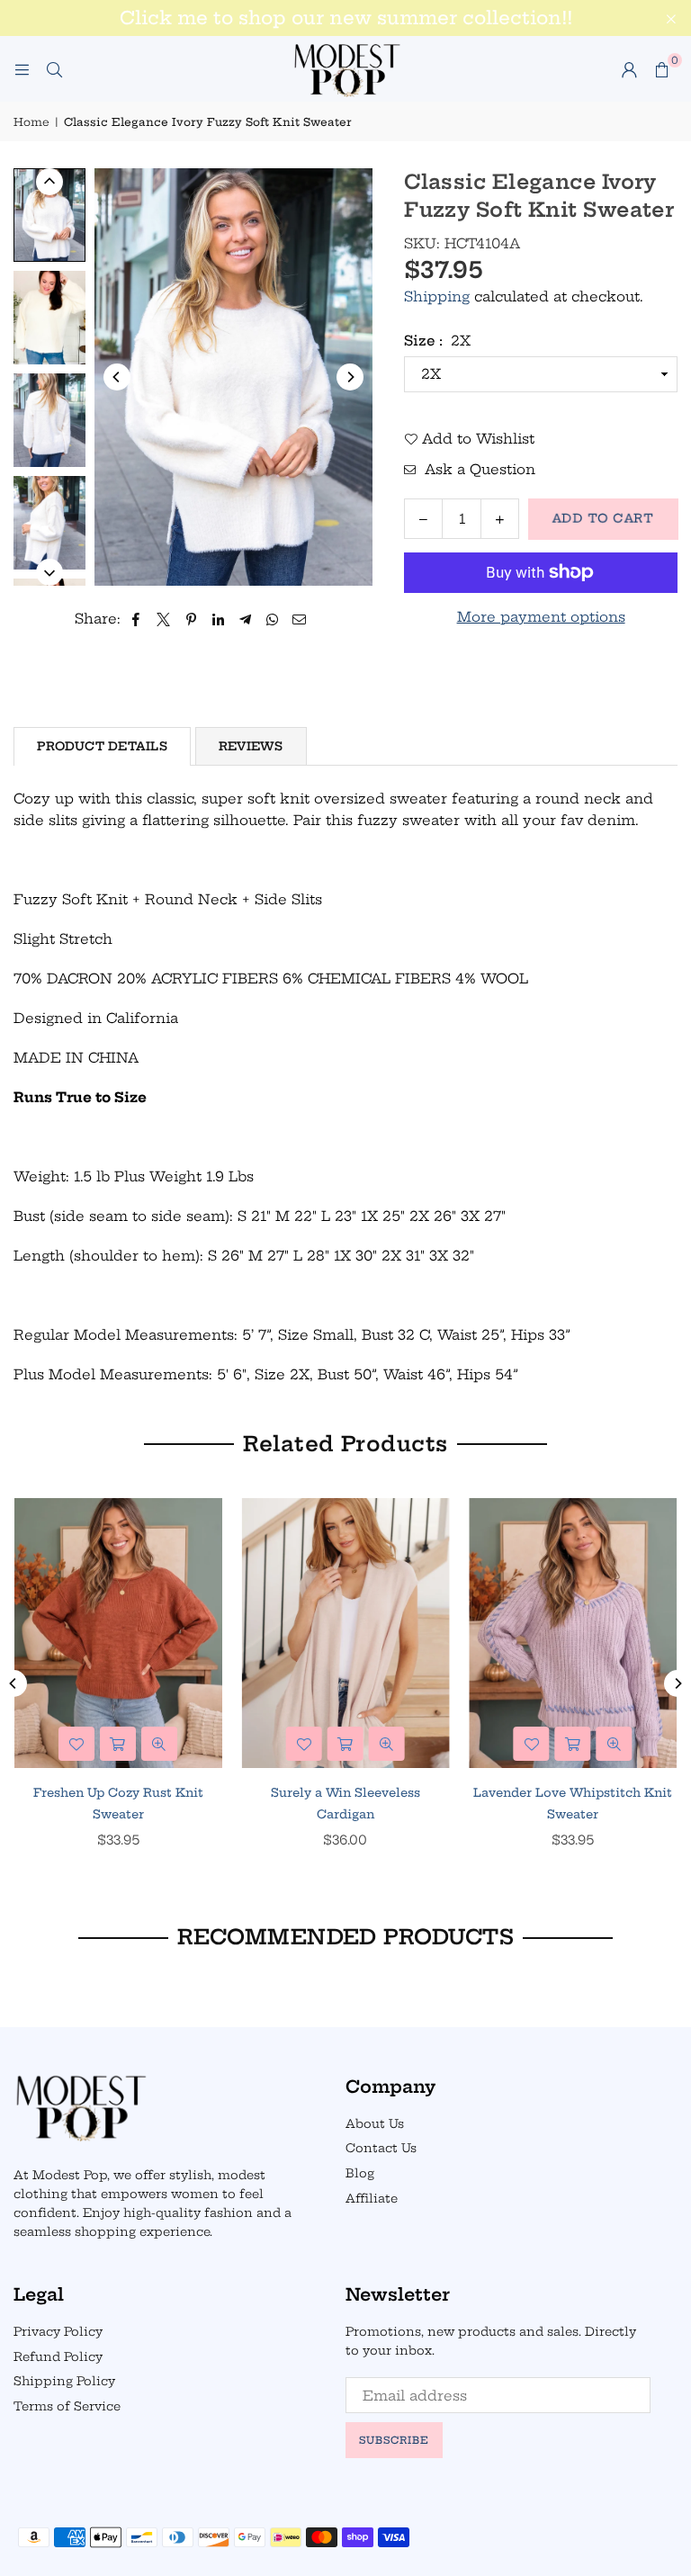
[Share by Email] (300, 619)
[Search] (54, 69)
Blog (360, 2173)
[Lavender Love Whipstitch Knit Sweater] (573, 1633)
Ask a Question (478, 469)
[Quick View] (159, 1744)
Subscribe (394, 2440)
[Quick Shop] (118, 1744)
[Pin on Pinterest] (191, 619)
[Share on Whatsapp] (272, 619)
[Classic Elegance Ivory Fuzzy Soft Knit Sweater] (49, 215)
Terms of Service (67, 2406)
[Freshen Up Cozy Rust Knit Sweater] (118, 1633)
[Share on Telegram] (245, 619)
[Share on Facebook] (136, 619)
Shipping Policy (64, 2381)
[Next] (350, 377)
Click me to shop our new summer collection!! (346, 18)
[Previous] (117, 377)
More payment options (541, 617)
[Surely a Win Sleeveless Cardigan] (346, 1633)
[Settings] (629, 69)
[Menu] (22, 69)
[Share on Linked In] (218, 619)
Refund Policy (58, 2356)
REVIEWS (251, 746)
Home (31, 122)
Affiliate (372, 2198)
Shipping (437, 296)
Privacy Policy (58, 2331)
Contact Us (381, 2148)
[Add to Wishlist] (76, 1744)
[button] (661, 69)
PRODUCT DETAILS (102, 746)
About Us (375, 2123)
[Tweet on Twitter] (164, 619)
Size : (437, 341)
